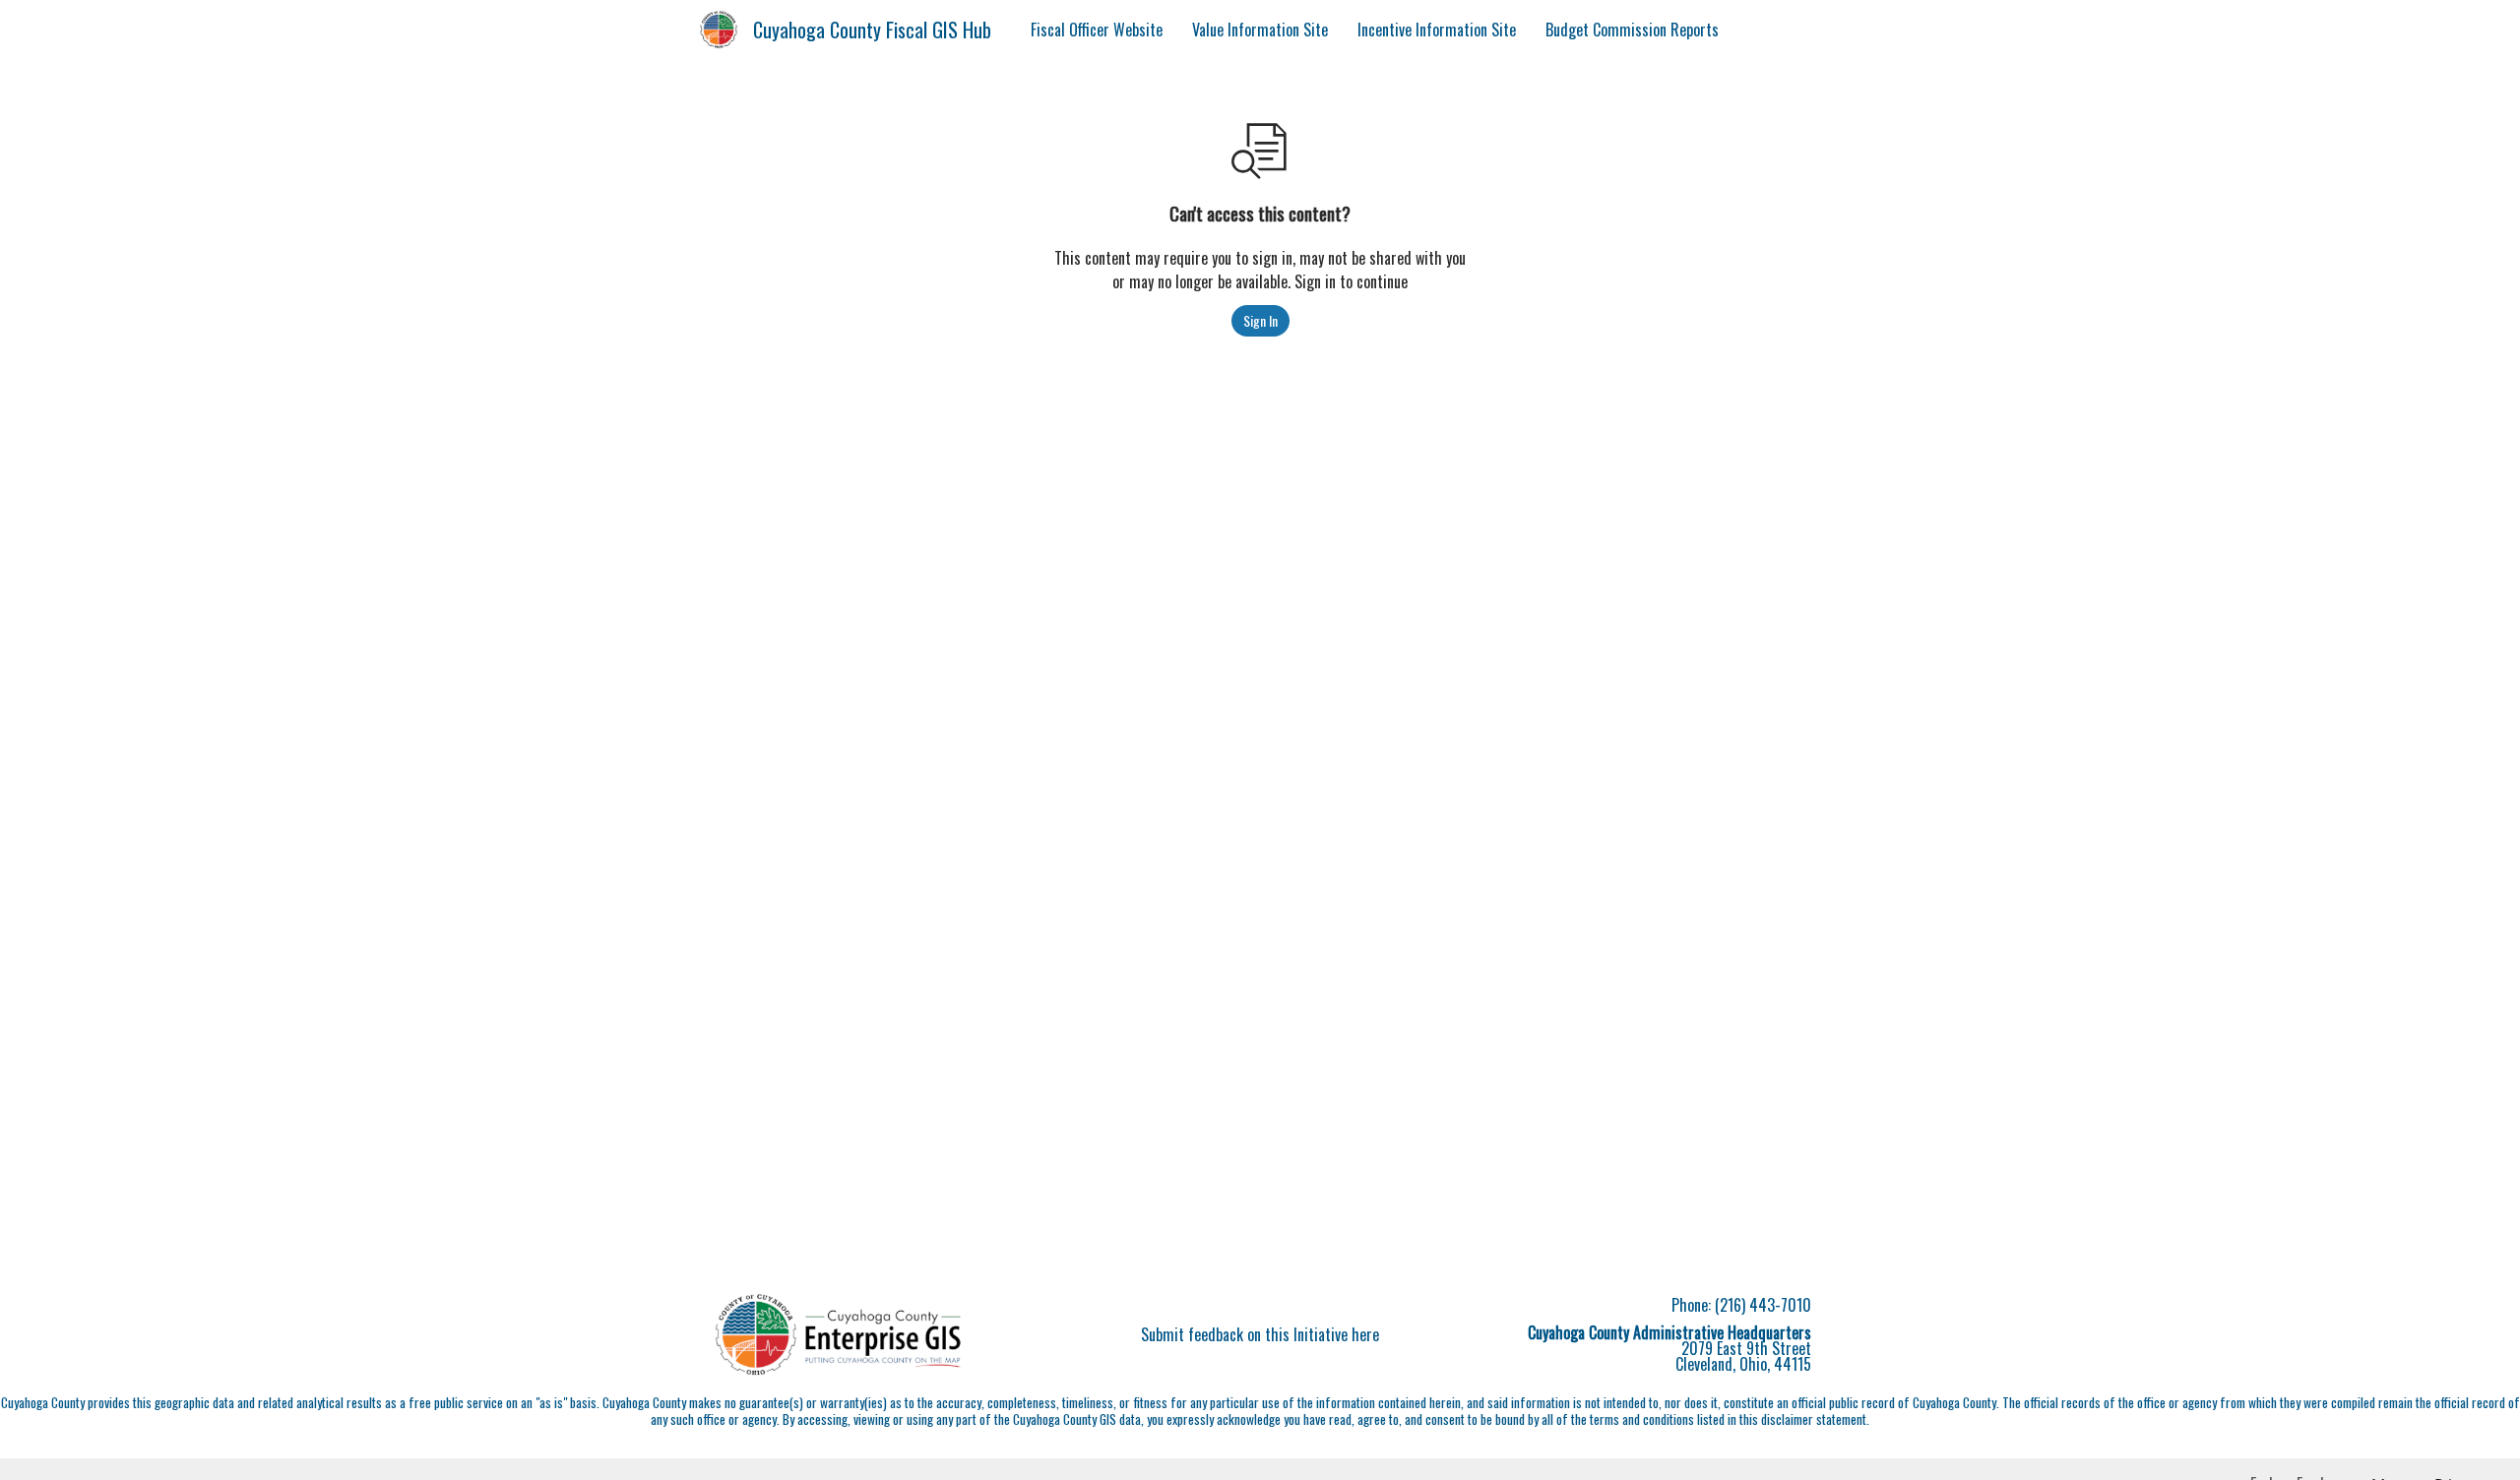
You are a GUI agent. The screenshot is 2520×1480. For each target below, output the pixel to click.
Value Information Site (1260, 30)
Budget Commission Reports (1632, 30)
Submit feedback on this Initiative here (1260, 1334)
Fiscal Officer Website (1097, 30)
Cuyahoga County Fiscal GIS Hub (872, 30)
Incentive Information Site (1437, 30)
